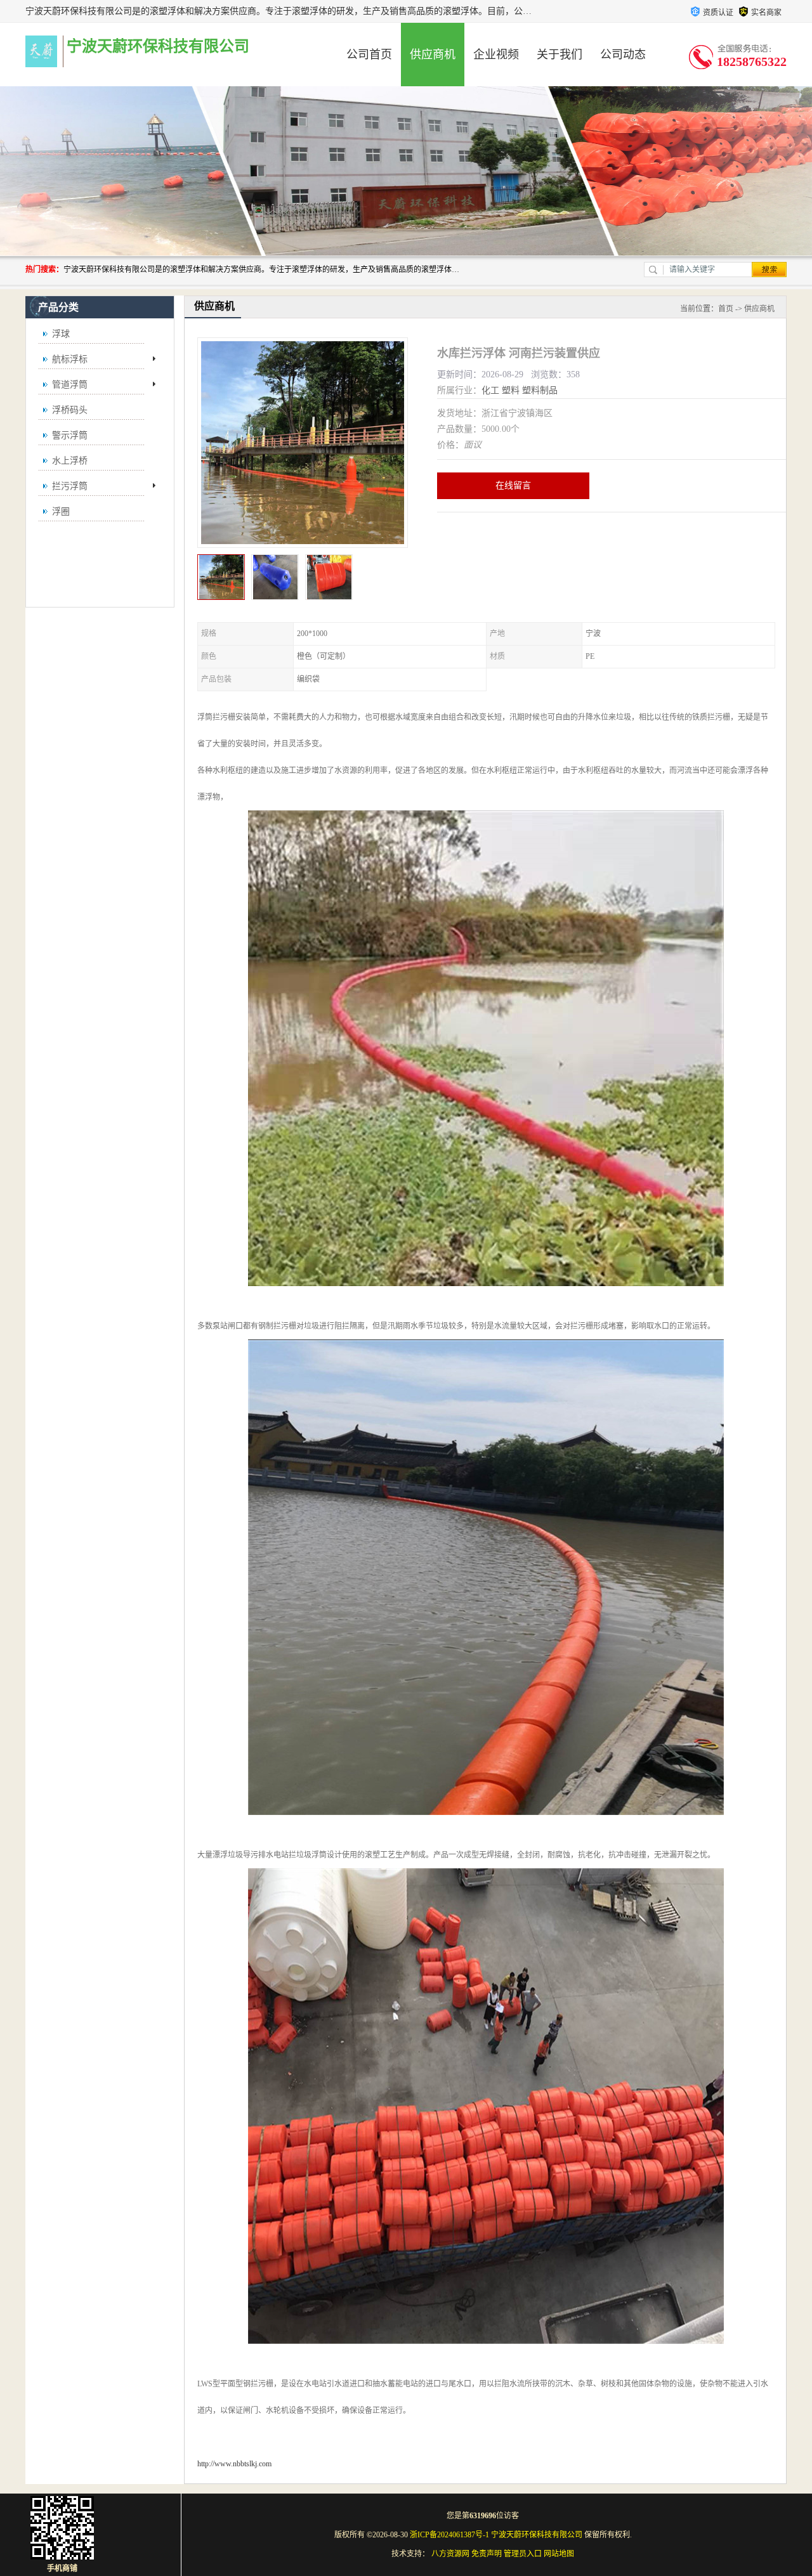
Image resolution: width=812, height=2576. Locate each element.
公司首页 (369, 55)
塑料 (511, 390)
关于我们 (560, 55)
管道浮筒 (70, 385)
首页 (726, 309)
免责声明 (487, 2554)
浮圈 (61, 511)
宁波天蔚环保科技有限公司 (537, 2535)
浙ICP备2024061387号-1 (449, 2535)
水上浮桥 (70, 461)
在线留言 (513, 485)
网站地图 (559, 2554)
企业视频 (496, 55)
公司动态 (623, 55)
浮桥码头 (70, 410)
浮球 (61, 334)
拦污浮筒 (70, 486)
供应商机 (433, 55)
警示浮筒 (70, 435)
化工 (490, 390)
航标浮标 (70, 359)
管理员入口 (523, 2554)
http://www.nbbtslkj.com (234, 2464)
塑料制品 (540, 390)
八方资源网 (450, 2554)
